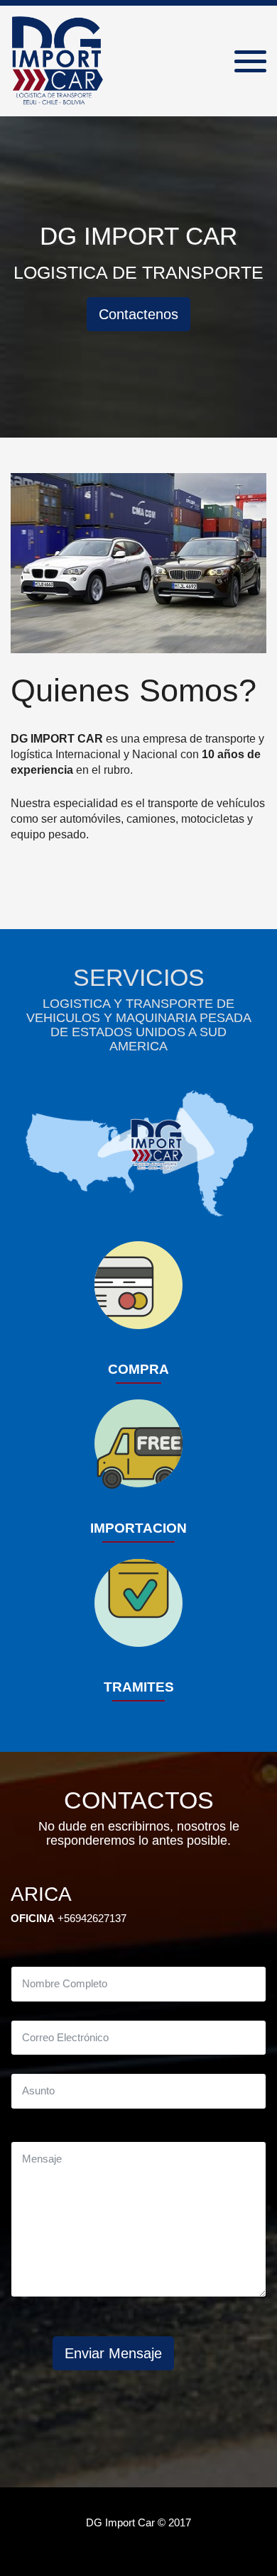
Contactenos (138, 314)
